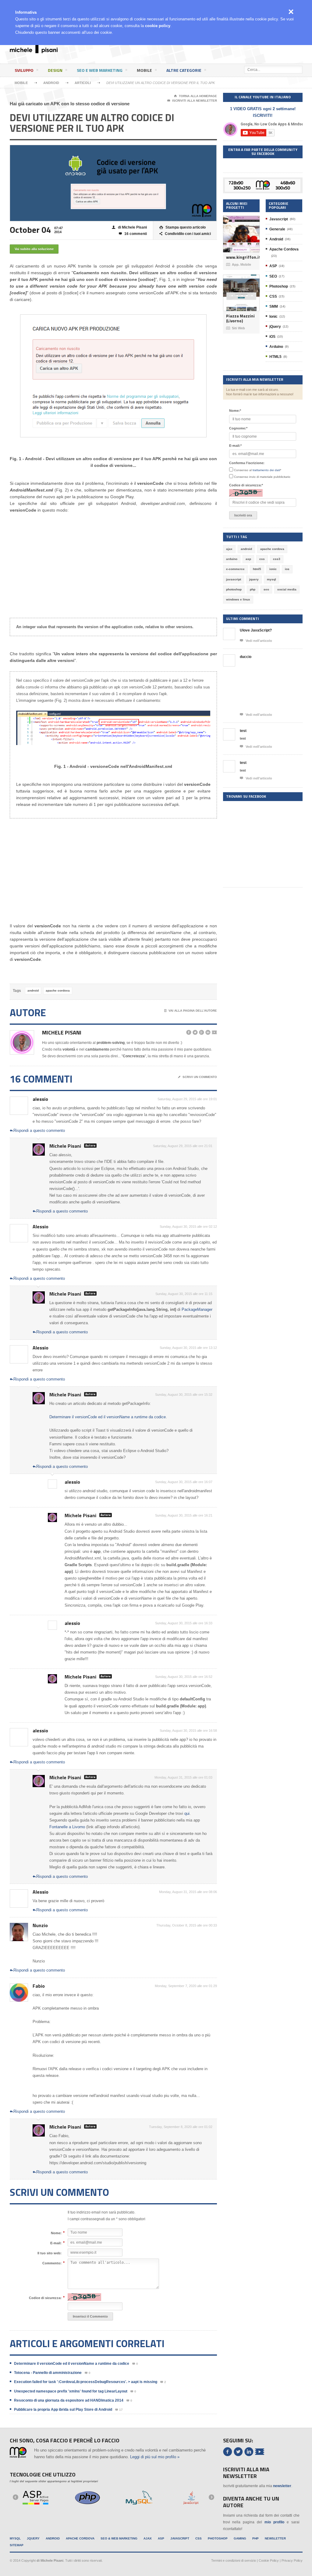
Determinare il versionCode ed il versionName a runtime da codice (108, 1417)
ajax (229, 549)
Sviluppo (24, 70)
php (253, 589)
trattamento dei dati (266, 470)
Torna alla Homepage (195, 96)
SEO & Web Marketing (119, 2538)
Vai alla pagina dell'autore (191, 1011)
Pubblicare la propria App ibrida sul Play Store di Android (63, 2410)
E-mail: (56, 2243)
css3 (277, 559)
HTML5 (275, 357)
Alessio (41, 1227)
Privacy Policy (292, 2560)
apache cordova (58, 991)
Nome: (56, 2233)
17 (119, 2410)
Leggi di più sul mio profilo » (155, 2457)
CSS (273, 296)
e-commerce (235, 569)
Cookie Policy (269, 2560)
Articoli (83, 83)
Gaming (240, 2538)
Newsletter (275, 2538)
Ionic (273, 317)
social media (287, 589)
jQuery (275, 327)
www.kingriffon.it (241, 257)
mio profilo (274, 2522)
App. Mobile (239, 264)
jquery (254, 579)
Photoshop (279, 286)
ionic (273, 569)
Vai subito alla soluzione (34, 249)
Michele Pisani (62, 1032)
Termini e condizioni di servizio (234, 2560)
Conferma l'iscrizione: (247, 463)
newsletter (282, 2486)
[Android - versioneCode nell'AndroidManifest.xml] (113, 728)
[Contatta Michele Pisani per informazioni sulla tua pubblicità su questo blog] (263, 182)
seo (266, 589)
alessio (40, 1099)
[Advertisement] (194, 53)
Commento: (52, 2263)
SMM (274, 306)
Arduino (276, 347)
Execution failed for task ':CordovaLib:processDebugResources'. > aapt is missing (86, 2382)
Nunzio (40, 1925)
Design (55, 70)
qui (187, 1813)
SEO (273, 276)
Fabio (39, 1986)
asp (248, 559)
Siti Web (236, 328)
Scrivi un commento (197, 1077)
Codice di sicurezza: (45, 2298)
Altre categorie (184, 70)
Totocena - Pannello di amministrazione (48, 2373)
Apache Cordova (284, 249)
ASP (273, 266)
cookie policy (158, 26)
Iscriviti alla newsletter (192, 101)
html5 (257, 569)
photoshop (234, 589)
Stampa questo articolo (183, 227)
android (33, 991)
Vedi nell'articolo (256, 640)
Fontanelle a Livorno (67, 1827)
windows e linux (238, 599)
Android (51, 83)
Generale (277, 229)
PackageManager (197, 1309)
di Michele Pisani (129, 227)
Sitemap (17, 2545)
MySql (15, 2538)
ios (287, 569)
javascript (234, 579)
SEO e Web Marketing (100, 70)
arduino (232, 559)
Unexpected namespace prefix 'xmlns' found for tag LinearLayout (71, 2391)
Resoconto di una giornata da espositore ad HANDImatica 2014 (69, 2400)
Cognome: (238, 428)
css (262, 559)
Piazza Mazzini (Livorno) (240, 318)
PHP (255, 2538)
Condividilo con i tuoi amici (185, 234)
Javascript (279, 219)
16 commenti (133, 234)
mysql (271, 579)
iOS (272, 337)
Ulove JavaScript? (256, 630)
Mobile (144, 70)
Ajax (148, 2538)
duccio (246, 657)
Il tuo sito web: (50, 2253)
